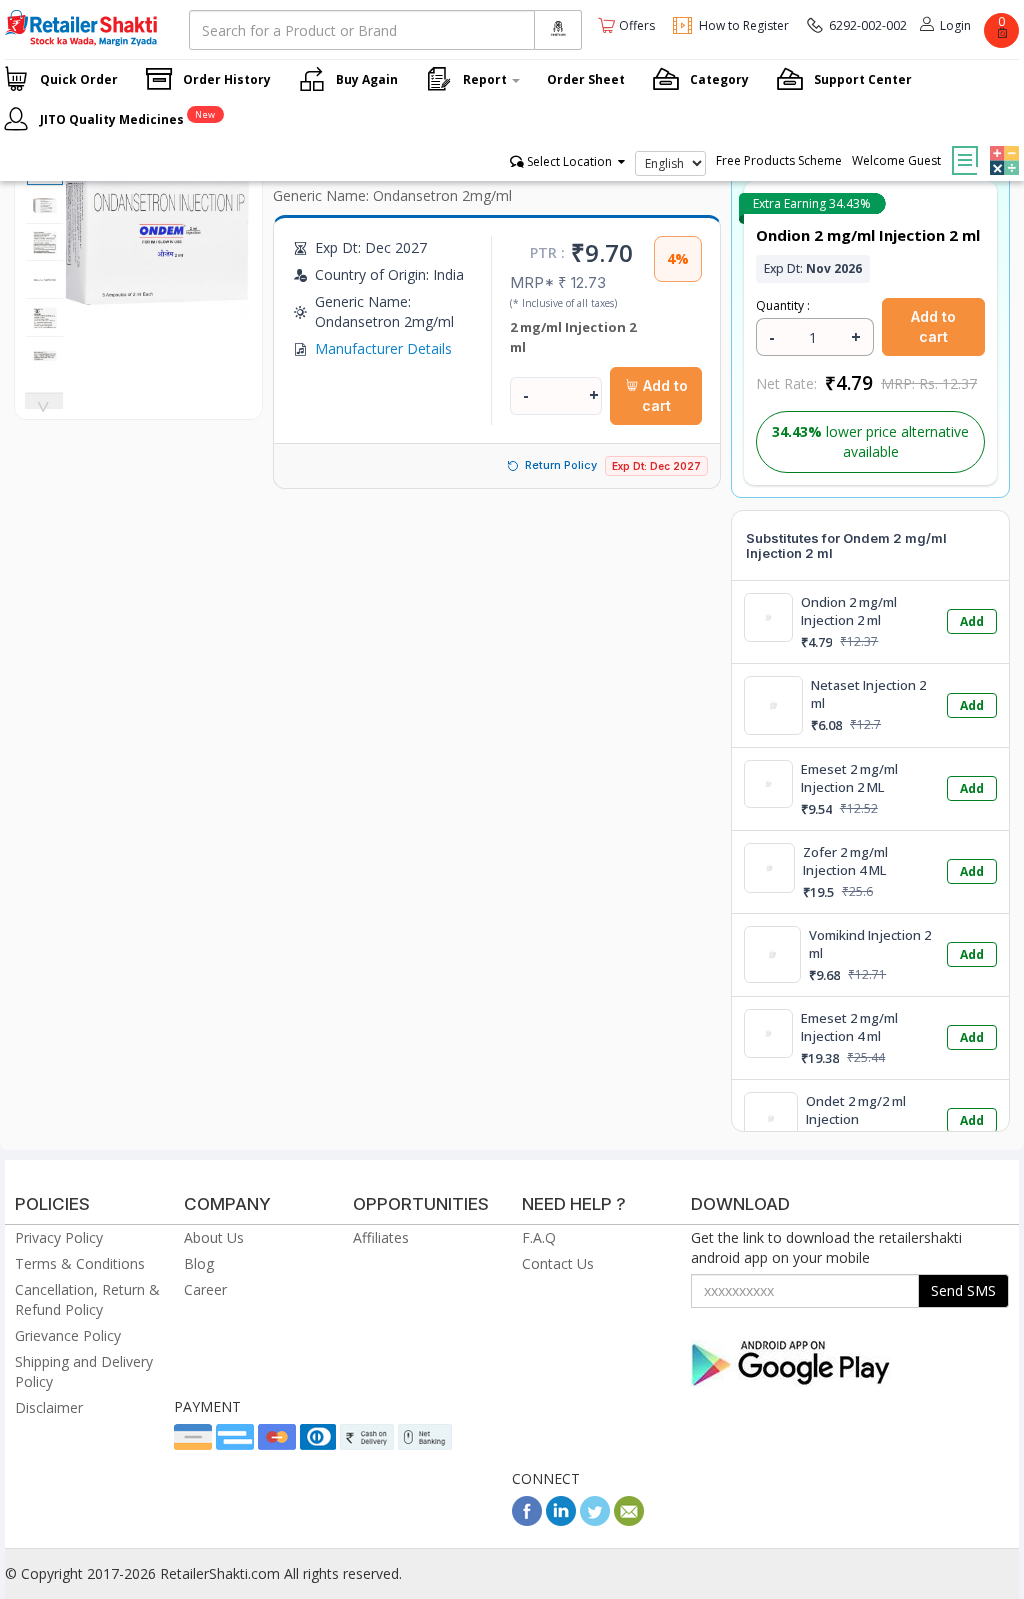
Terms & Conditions (80, 1263)
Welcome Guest (896, 160)
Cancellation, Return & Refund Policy (87, 1299)
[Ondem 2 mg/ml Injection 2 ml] (157, 307)
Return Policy (561, 465)
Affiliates (381, 1237)
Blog (199, 1263)
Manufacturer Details (383, 348)
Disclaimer (49, 1407)
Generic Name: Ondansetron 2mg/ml (392, 195)
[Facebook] (527, 1520)
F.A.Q (539, 1237)
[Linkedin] (561, 1520)
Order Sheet (586, 79)
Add (972, 621)
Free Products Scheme (779, 160)
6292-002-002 (868, 25)
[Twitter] (595, 1520)
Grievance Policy (68, 1335)
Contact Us (558, 1263)
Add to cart (663, 395)
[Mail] (629, 1520)
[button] (1002, 146)
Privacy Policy (59, 1237)
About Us (214, 1237)
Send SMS (963, 1290)
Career (205, 1289)
